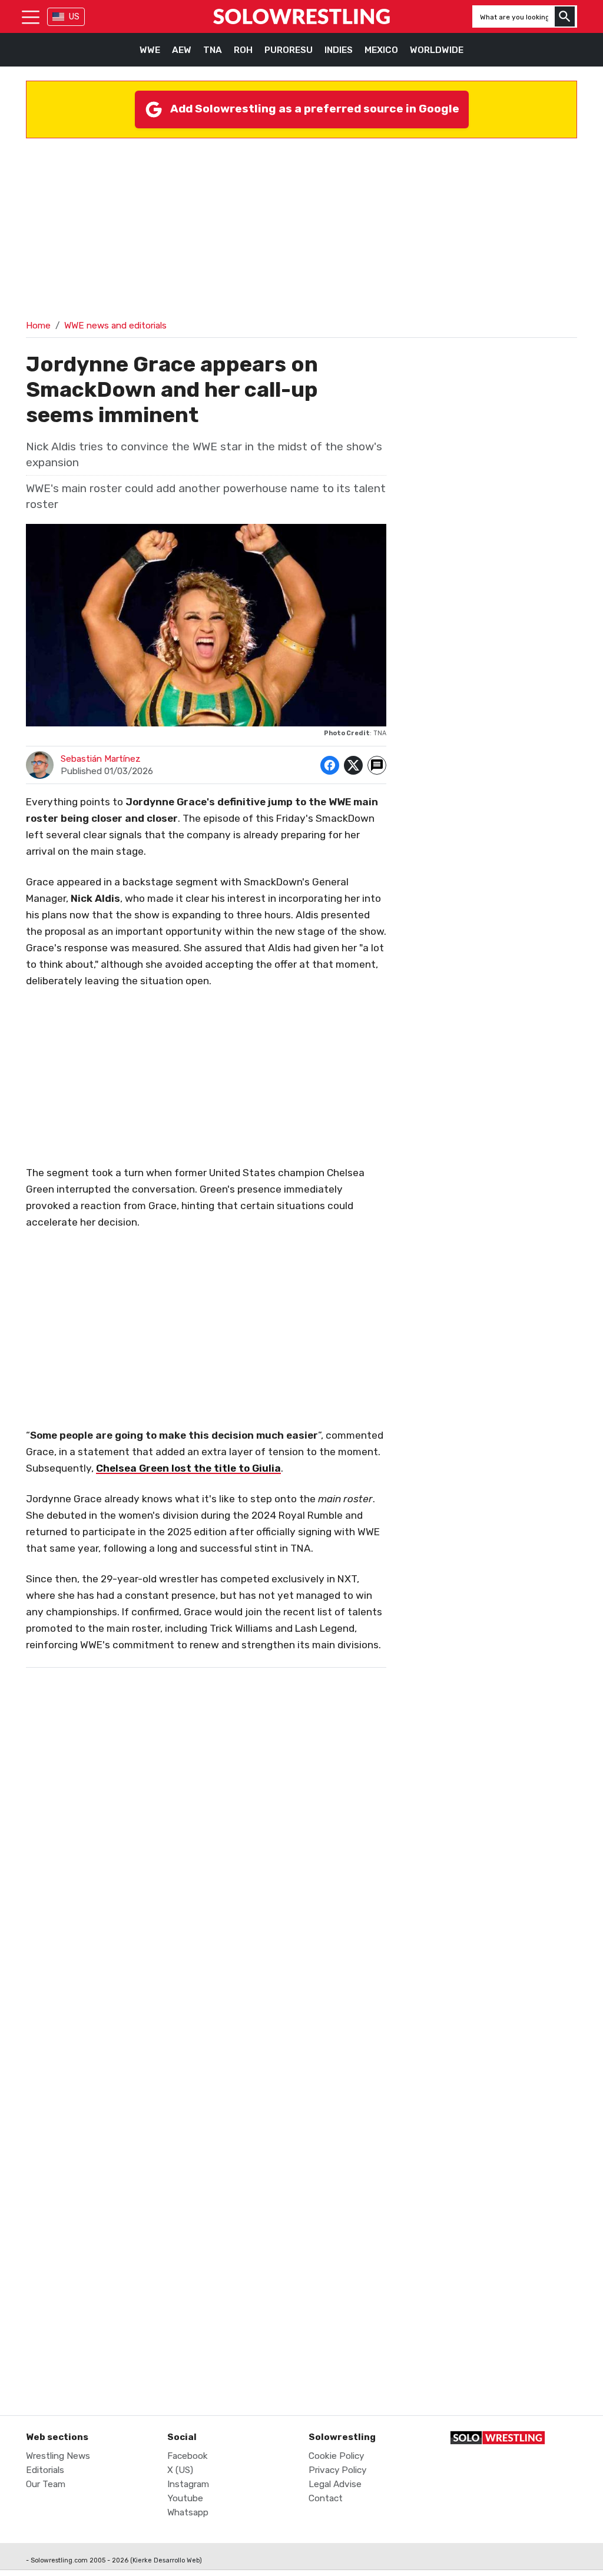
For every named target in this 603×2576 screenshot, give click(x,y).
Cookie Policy (336, 2456)
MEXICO (381, 50)
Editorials (45, 2470)
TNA (213, 50)
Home (38, 326)
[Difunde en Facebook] (330, 765)
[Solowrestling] (301, 16)
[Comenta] (377, 765)
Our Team (46, 2484)
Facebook (188, 2456)
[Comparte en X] (353, 765)
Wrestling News (58, 2456)
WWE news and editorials (115, 326)
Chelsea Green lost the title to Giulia (188, 1468)
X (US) (180, 2470)
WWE (150, 50)
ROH (243, 50)
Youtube (185, 2498)
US (74, 17)
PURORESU (289, 50)
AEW (182, 50)
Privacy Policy (337, 2470)
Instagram (188, 2484)
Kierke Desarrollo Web (166, 2560)
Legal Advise (335, 2484)
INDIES (339, 50)
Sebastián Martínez (101, 759)
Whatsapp (188, 2512)
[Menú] (31, 16)
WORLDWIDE (437, 50)
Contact (326, 2498)
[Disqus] (206, 1916)
